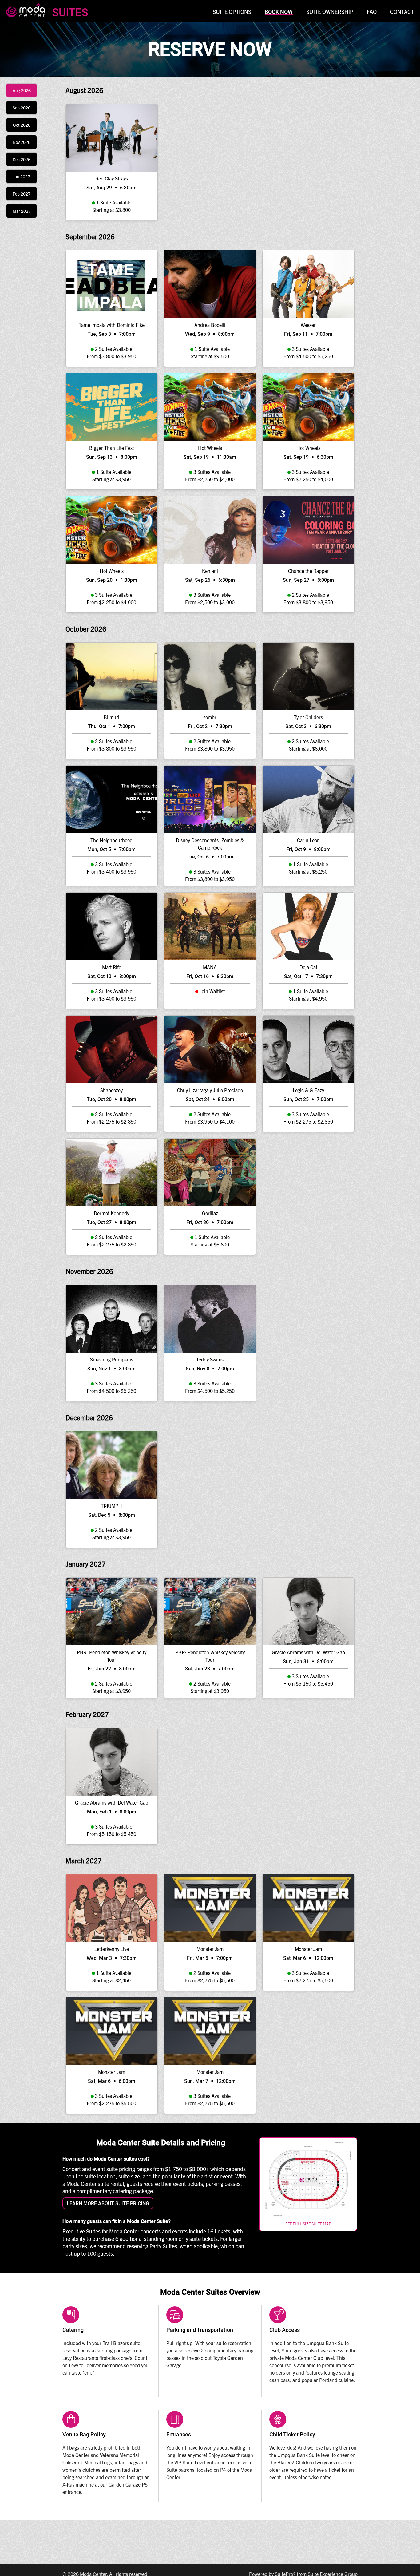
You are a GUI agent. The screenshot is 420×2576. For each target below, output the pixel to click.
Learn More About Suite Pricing (108, 2203)
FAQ (372, 12)
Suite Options (232, 12)
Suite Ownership (330, 12)
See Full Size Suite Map (308, 2224)
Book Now (279, 12)
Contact (402, 12)
